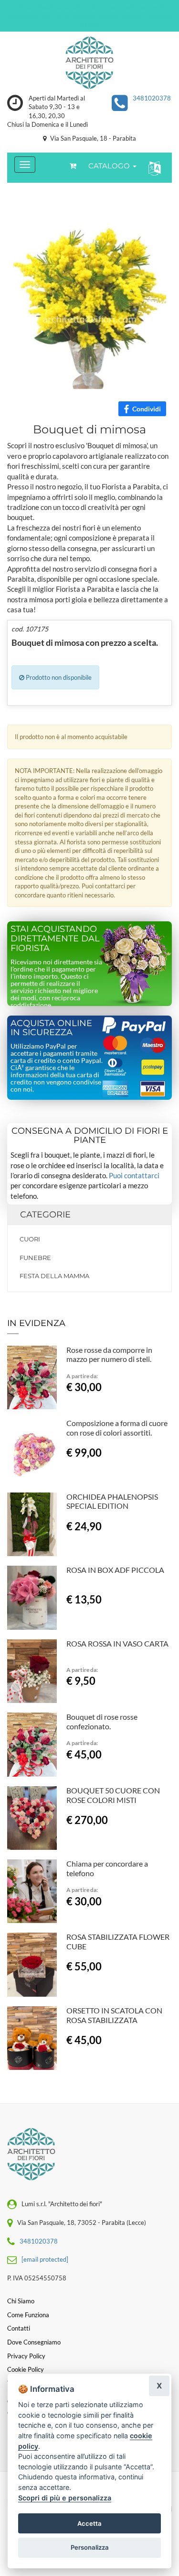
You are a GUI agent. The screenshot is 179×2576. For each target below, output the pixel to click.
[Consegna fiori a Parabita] (89, 63)
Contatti (19, 2328)
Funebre (35, 1258)
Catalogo (110, 166)
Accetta (89, 2523)
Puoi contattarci (134, 1175)
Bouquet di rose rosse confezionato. (102, 1721)
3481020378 (152, 98)
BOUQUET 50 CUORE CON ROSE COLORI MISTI (113, 1795)
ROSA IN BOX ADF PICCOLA (115, 1570)
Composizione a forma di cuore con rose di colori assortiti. (117, 1428)
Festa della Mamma (54, 1276)
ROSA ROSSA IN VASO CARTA (117, 1643)
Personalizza (90, 2547)
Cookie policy (26, 2369)
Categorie (45, 1215)
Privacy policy (26, 2356)
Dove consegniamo (34, 2342)
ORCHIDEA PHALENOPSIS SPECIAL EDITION (112, 1501)
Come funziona (28, 2315)
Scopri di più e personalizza (65, 2498)
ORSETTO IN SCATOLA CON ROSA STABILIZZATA (114, 2015)
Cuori (30, 1239)
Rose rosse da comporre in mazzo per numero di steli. (109, 1354)
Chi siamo (21, 2301)
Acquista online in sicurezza (51, 1028)
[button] (153, 168)
